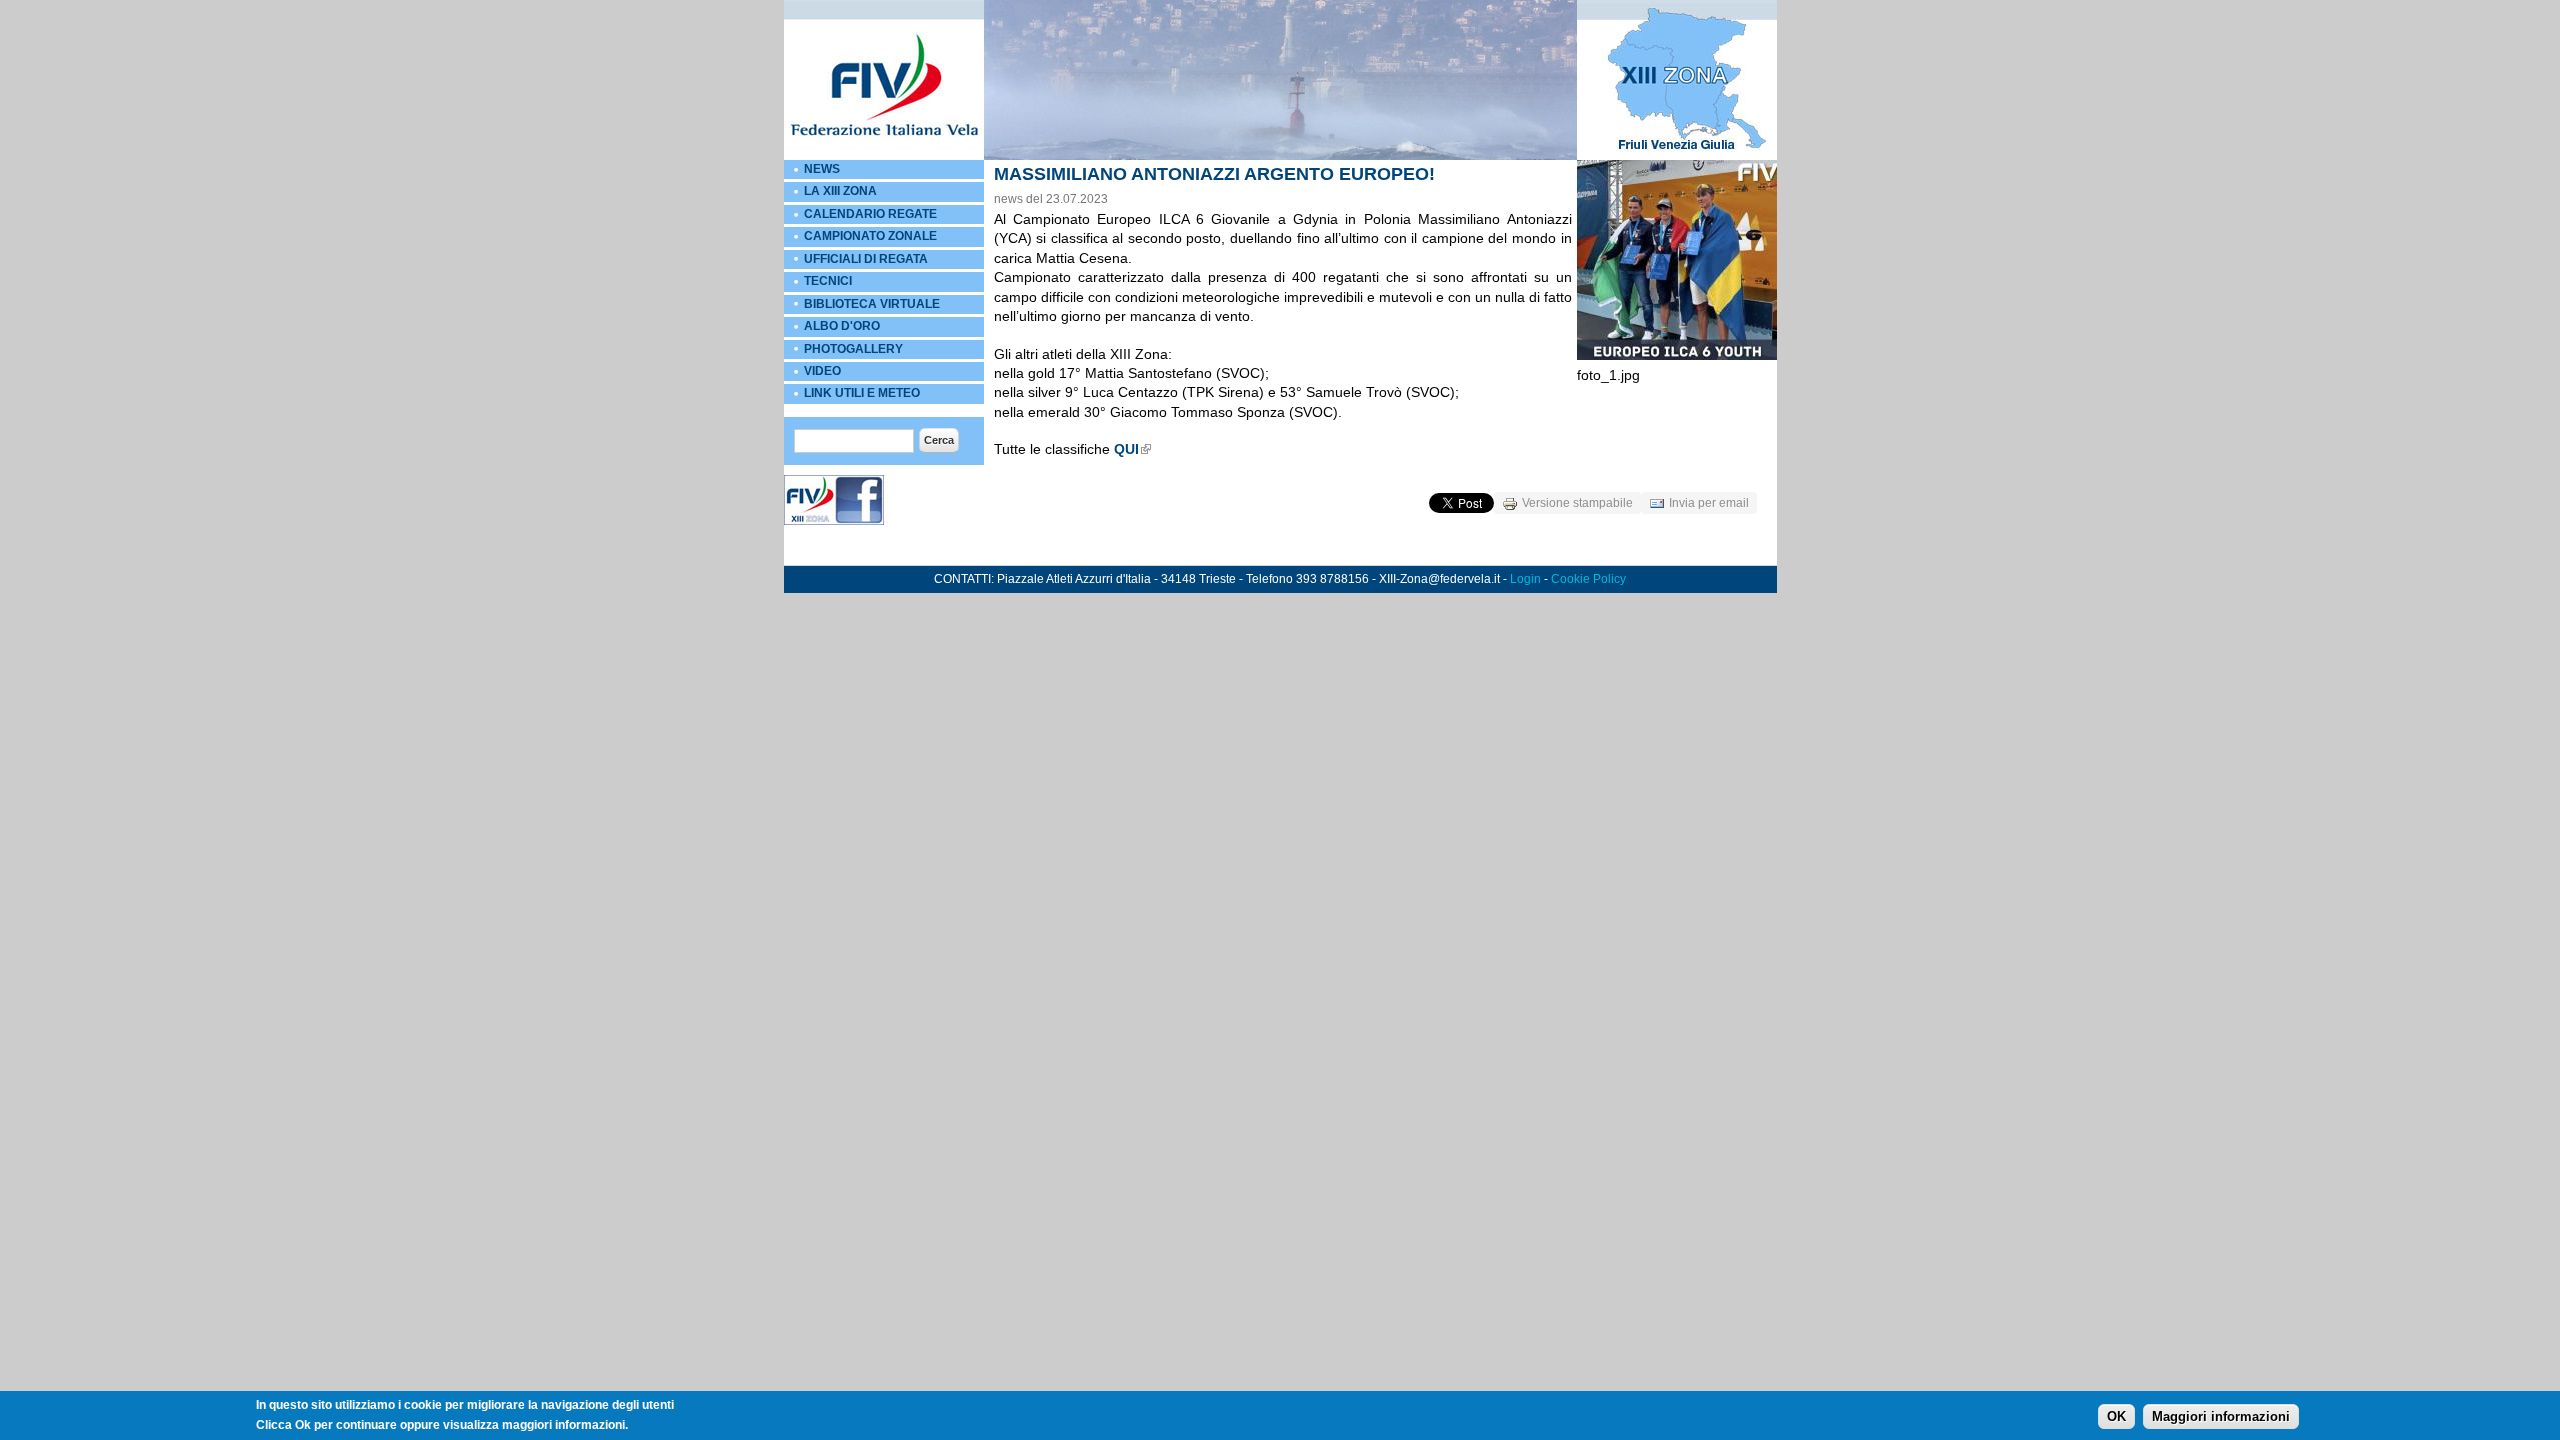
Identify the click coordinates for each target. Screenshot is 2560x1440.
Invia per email (1709, 503)
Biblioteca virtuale (872, 304)
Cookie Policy (1588, 579)
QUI (1126, 449)
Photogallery (853, 349)
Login (1525, 579)
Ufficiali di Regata (866, 259)
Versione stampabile (1577, 503)
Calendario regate (870, 214)
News (822, 169)
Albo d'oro (842, 326)
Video (822, 371)
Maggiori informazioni (2221, 1416)
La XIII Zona (840, 191)
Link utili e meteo (862, 393)
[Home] (884, 156)
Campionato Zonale (870, 236)
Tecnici (828, 281)
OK (2116, 1416)
